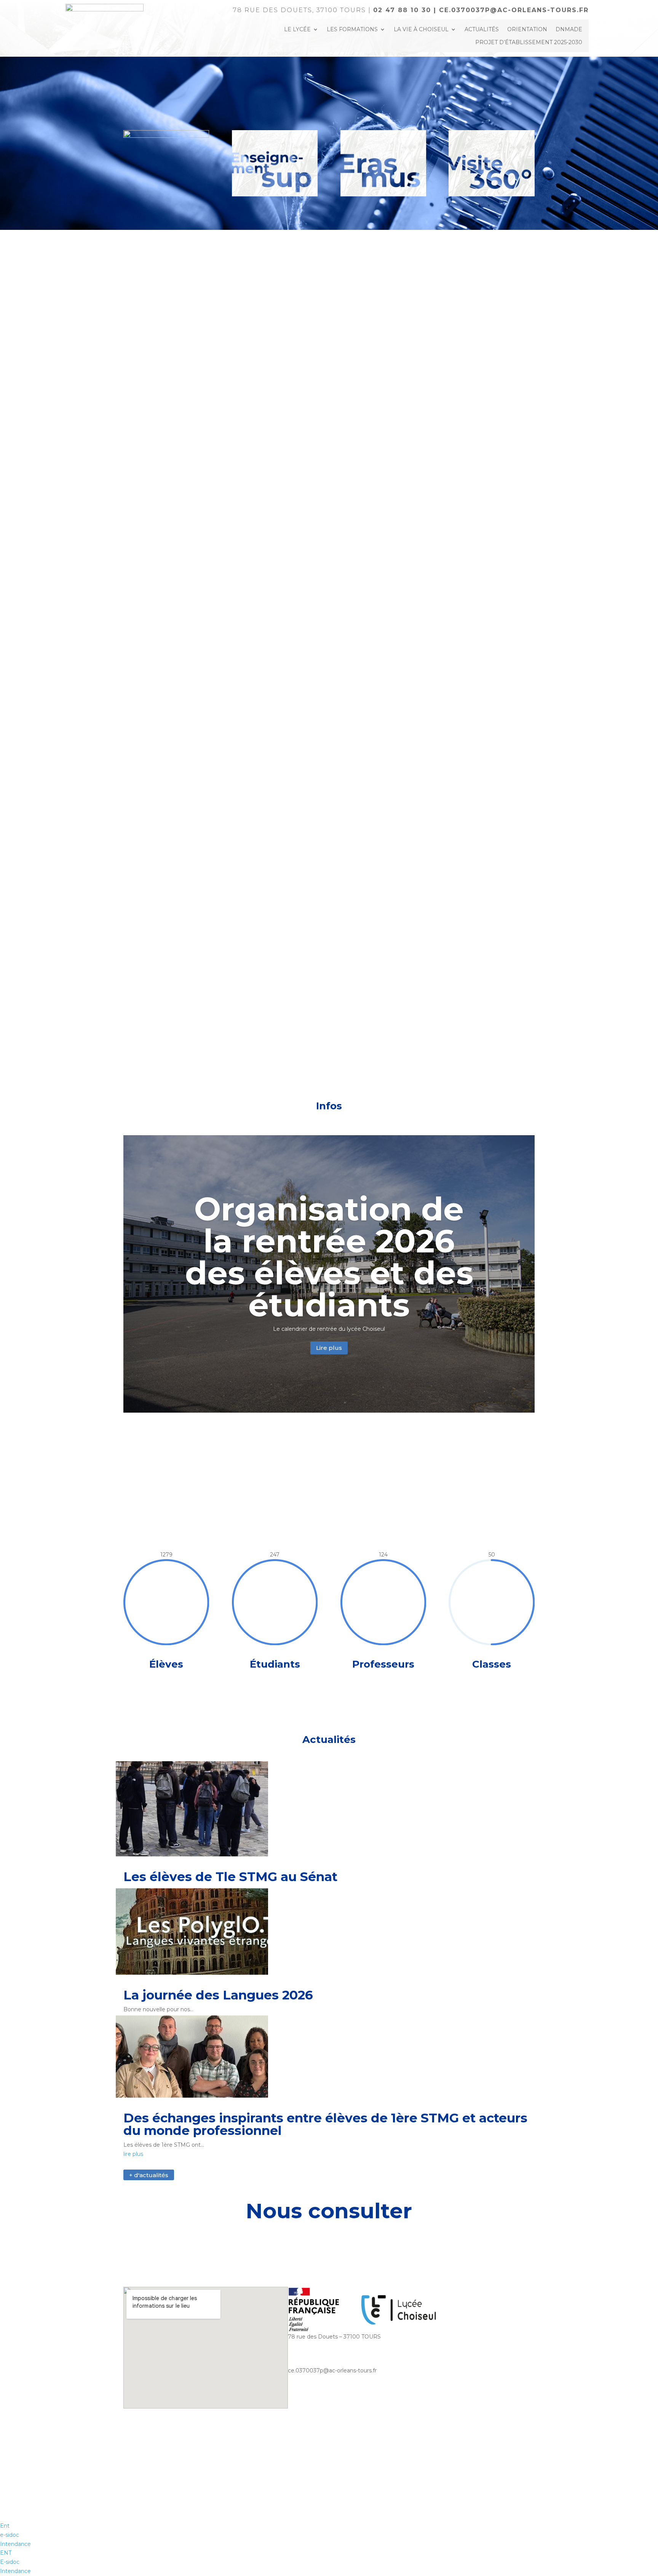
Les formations (352, 29)
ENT (6, 2553)
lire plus (133, 2154)
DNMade (569, 29)
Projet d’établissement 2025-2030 (529, 42)
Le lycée (297, 29)
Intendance (15, 2571)
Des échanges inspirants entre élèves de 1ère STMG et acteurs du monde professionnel (325, 2124)
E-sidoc (10, 2562)
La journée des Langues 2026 (218, 1995)
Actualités (482, 29)
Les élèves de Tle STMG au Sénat (230, 1877)
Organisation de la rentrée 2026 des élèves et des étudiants (329, 1257)
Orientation (527, 29)
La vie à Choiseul (421, 29)
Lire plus (329, 1348)
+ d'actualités (149, 2175)
